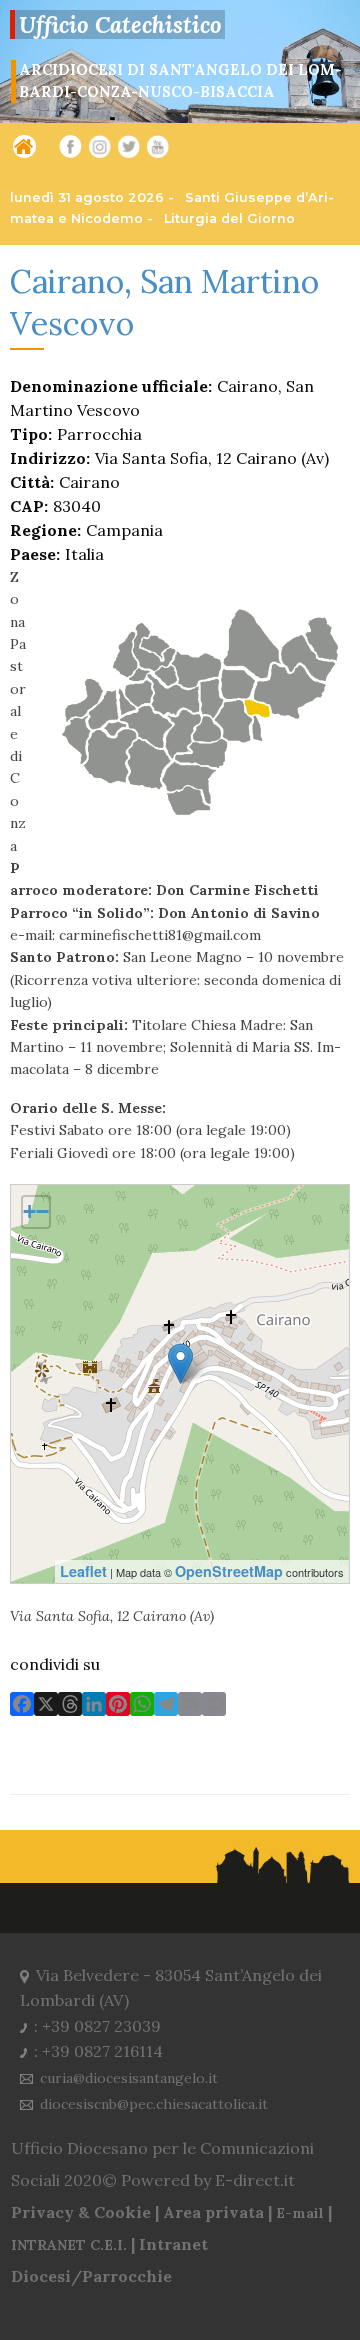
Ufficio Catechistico (120, 24)
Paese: (35, 554)
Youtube (157, 153)
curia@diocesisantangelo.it (129, 2078)
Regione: (45, 530)
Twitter (127, 153)
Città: (32, 482)
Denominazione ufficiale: (111, 386)
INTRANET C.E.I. (69, 2245)
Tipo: (31, 434)
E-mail (300, 2213)
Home (21, 149)
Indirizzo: (50, 458)
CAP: (29, 506)
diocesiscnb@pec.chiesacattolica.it (154, 2104)
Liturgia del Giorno (229, 218)
